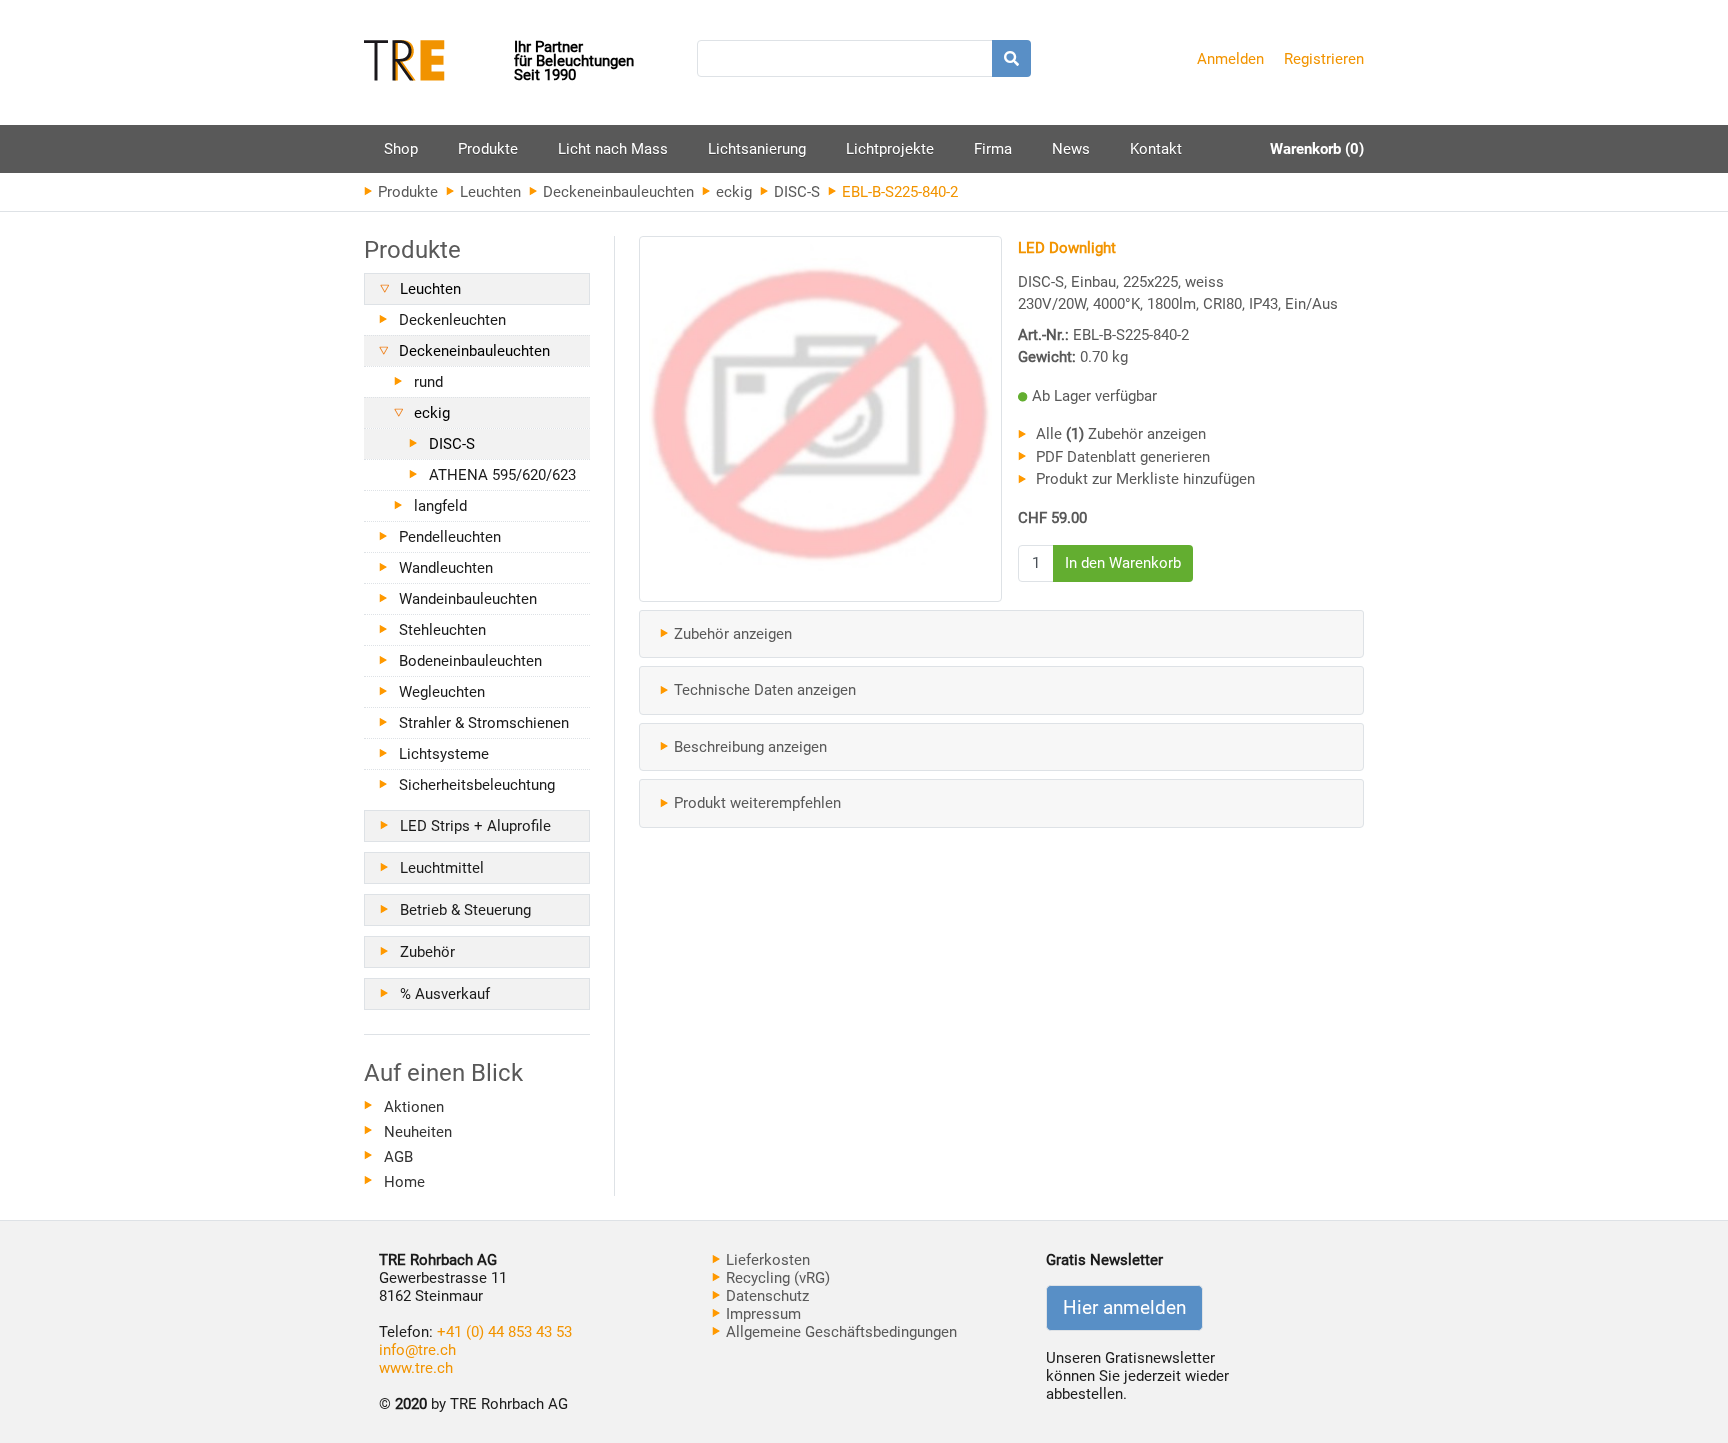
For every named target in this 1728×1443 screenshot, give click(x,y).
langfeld (440, 506)
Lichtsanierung (757, 149)
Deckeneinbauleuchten (616, 192)
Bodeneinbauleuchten (470, 661)
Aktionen (414, 1107)
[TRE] (439, 62)
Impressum (761, 1314)
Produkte (488, 156)
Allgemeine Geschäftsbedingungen (839, 1332)
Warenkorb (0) (1317, 149)
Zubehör (427, 952)
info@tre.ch (417, 1350)
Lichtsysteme (444, 754)
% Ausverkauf (445, 994)
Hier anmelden (1124, 1308)
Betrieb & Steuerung (465, 910)
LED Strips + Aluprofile (475, 826)
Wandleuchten (446, 568)
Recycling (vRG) (776, 1278)
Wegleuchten (442, 692)
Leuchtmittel (442, 868)
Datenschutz (765, 1296)
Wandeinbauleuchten (468, 599)
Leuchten (488, 192)
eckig (732, 192)
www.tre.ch (416, 1368)
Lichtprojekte (890, 149)
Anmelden (1230, 59)
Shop (401, 149)
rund (428, 382)
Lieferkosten (766, 1260)
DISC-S (795, 192)
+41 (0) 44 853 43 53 (504, 1332)
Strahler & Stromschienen (484, 723)
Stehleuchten (442, 630)
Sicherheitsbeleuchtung (477, 785)
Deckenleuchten (452, 320)
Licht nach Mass (613, 149)
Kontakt (1156, 149)
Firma (993, 149)
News (1071, 149)
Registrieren (1324, 59)
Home (404, 1182)
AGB (398, 1157)
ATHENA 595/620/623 (502, 475)
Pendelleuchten (450, 537)
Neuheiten (418, 1132)
